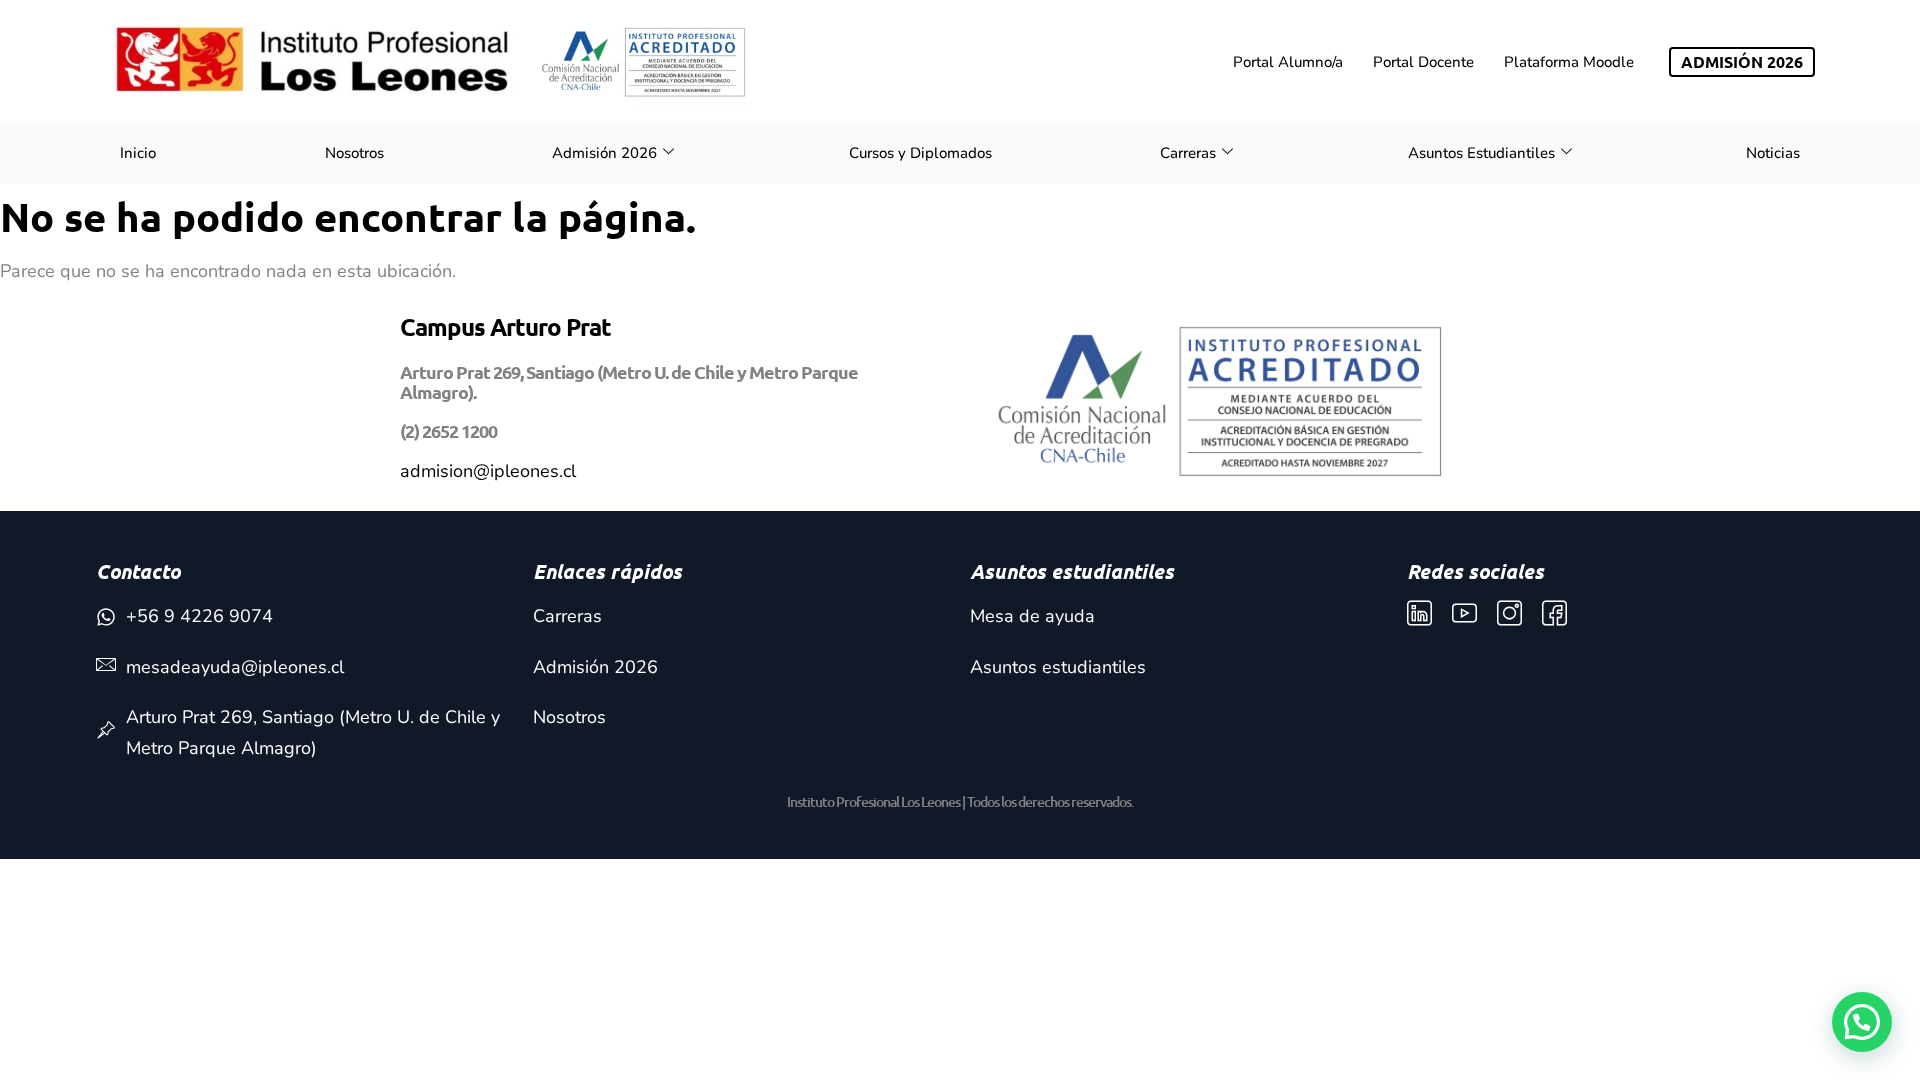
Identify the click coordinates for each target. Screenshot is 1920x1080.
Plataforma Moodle (1569, 62)
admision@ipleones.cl (488, 471)
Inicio (138, 153)
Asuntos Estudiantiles (1481, 153)
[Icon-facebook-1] (1554, 613)
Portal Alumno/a (1288, 62)
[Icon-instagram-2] (1509, 613)
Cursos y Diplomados (920, 153)
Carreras (1188, 153)
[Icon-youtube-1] (1464, 613)
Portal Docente (1423, 62)
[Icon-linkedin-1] (1419, 613)
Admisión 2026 (604, 153)
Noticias (1773, 153)
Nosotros (354, 153)
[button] (1862, 1022)
